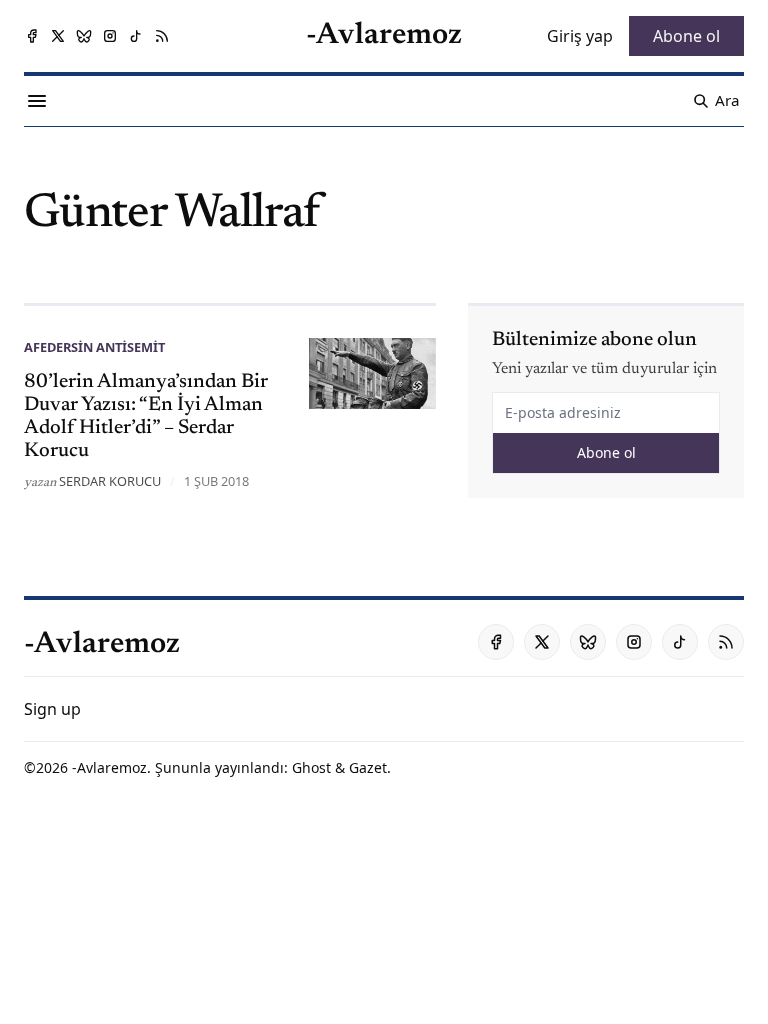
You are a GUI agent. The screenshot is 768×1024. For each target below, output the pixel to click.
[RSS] (162, 36)
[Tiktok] (136, 36)
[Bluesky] (84, 36)
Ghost (311, 767)
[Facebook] (32, 36)
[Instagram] (110, 36)
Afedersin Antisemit (94, 347)
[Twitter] (58, 36)
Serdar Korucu (110, 481)
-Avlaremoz (109, 767)
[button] (52, 709)
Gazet (368, 767)
